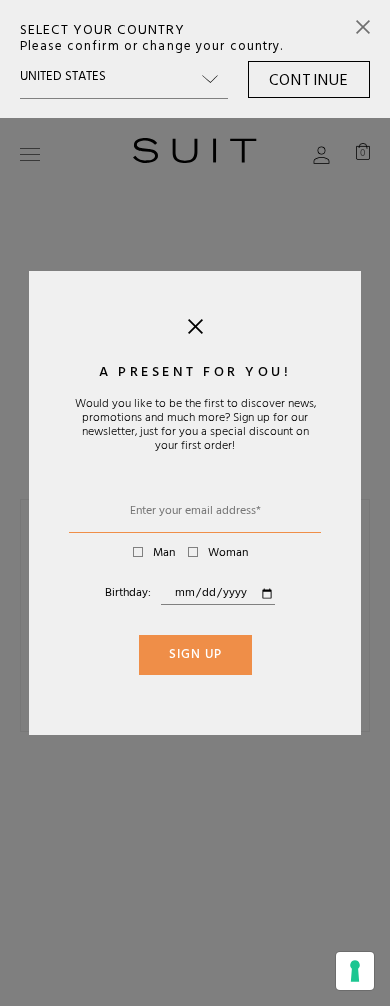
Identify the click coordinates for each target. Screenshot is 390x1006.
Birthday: (128, 594)
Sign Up (195, 656)
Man (164, 554)
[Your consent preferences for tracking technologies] (355, 971)
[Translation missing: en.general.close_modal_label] (195, 331)
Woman (228, 554)
